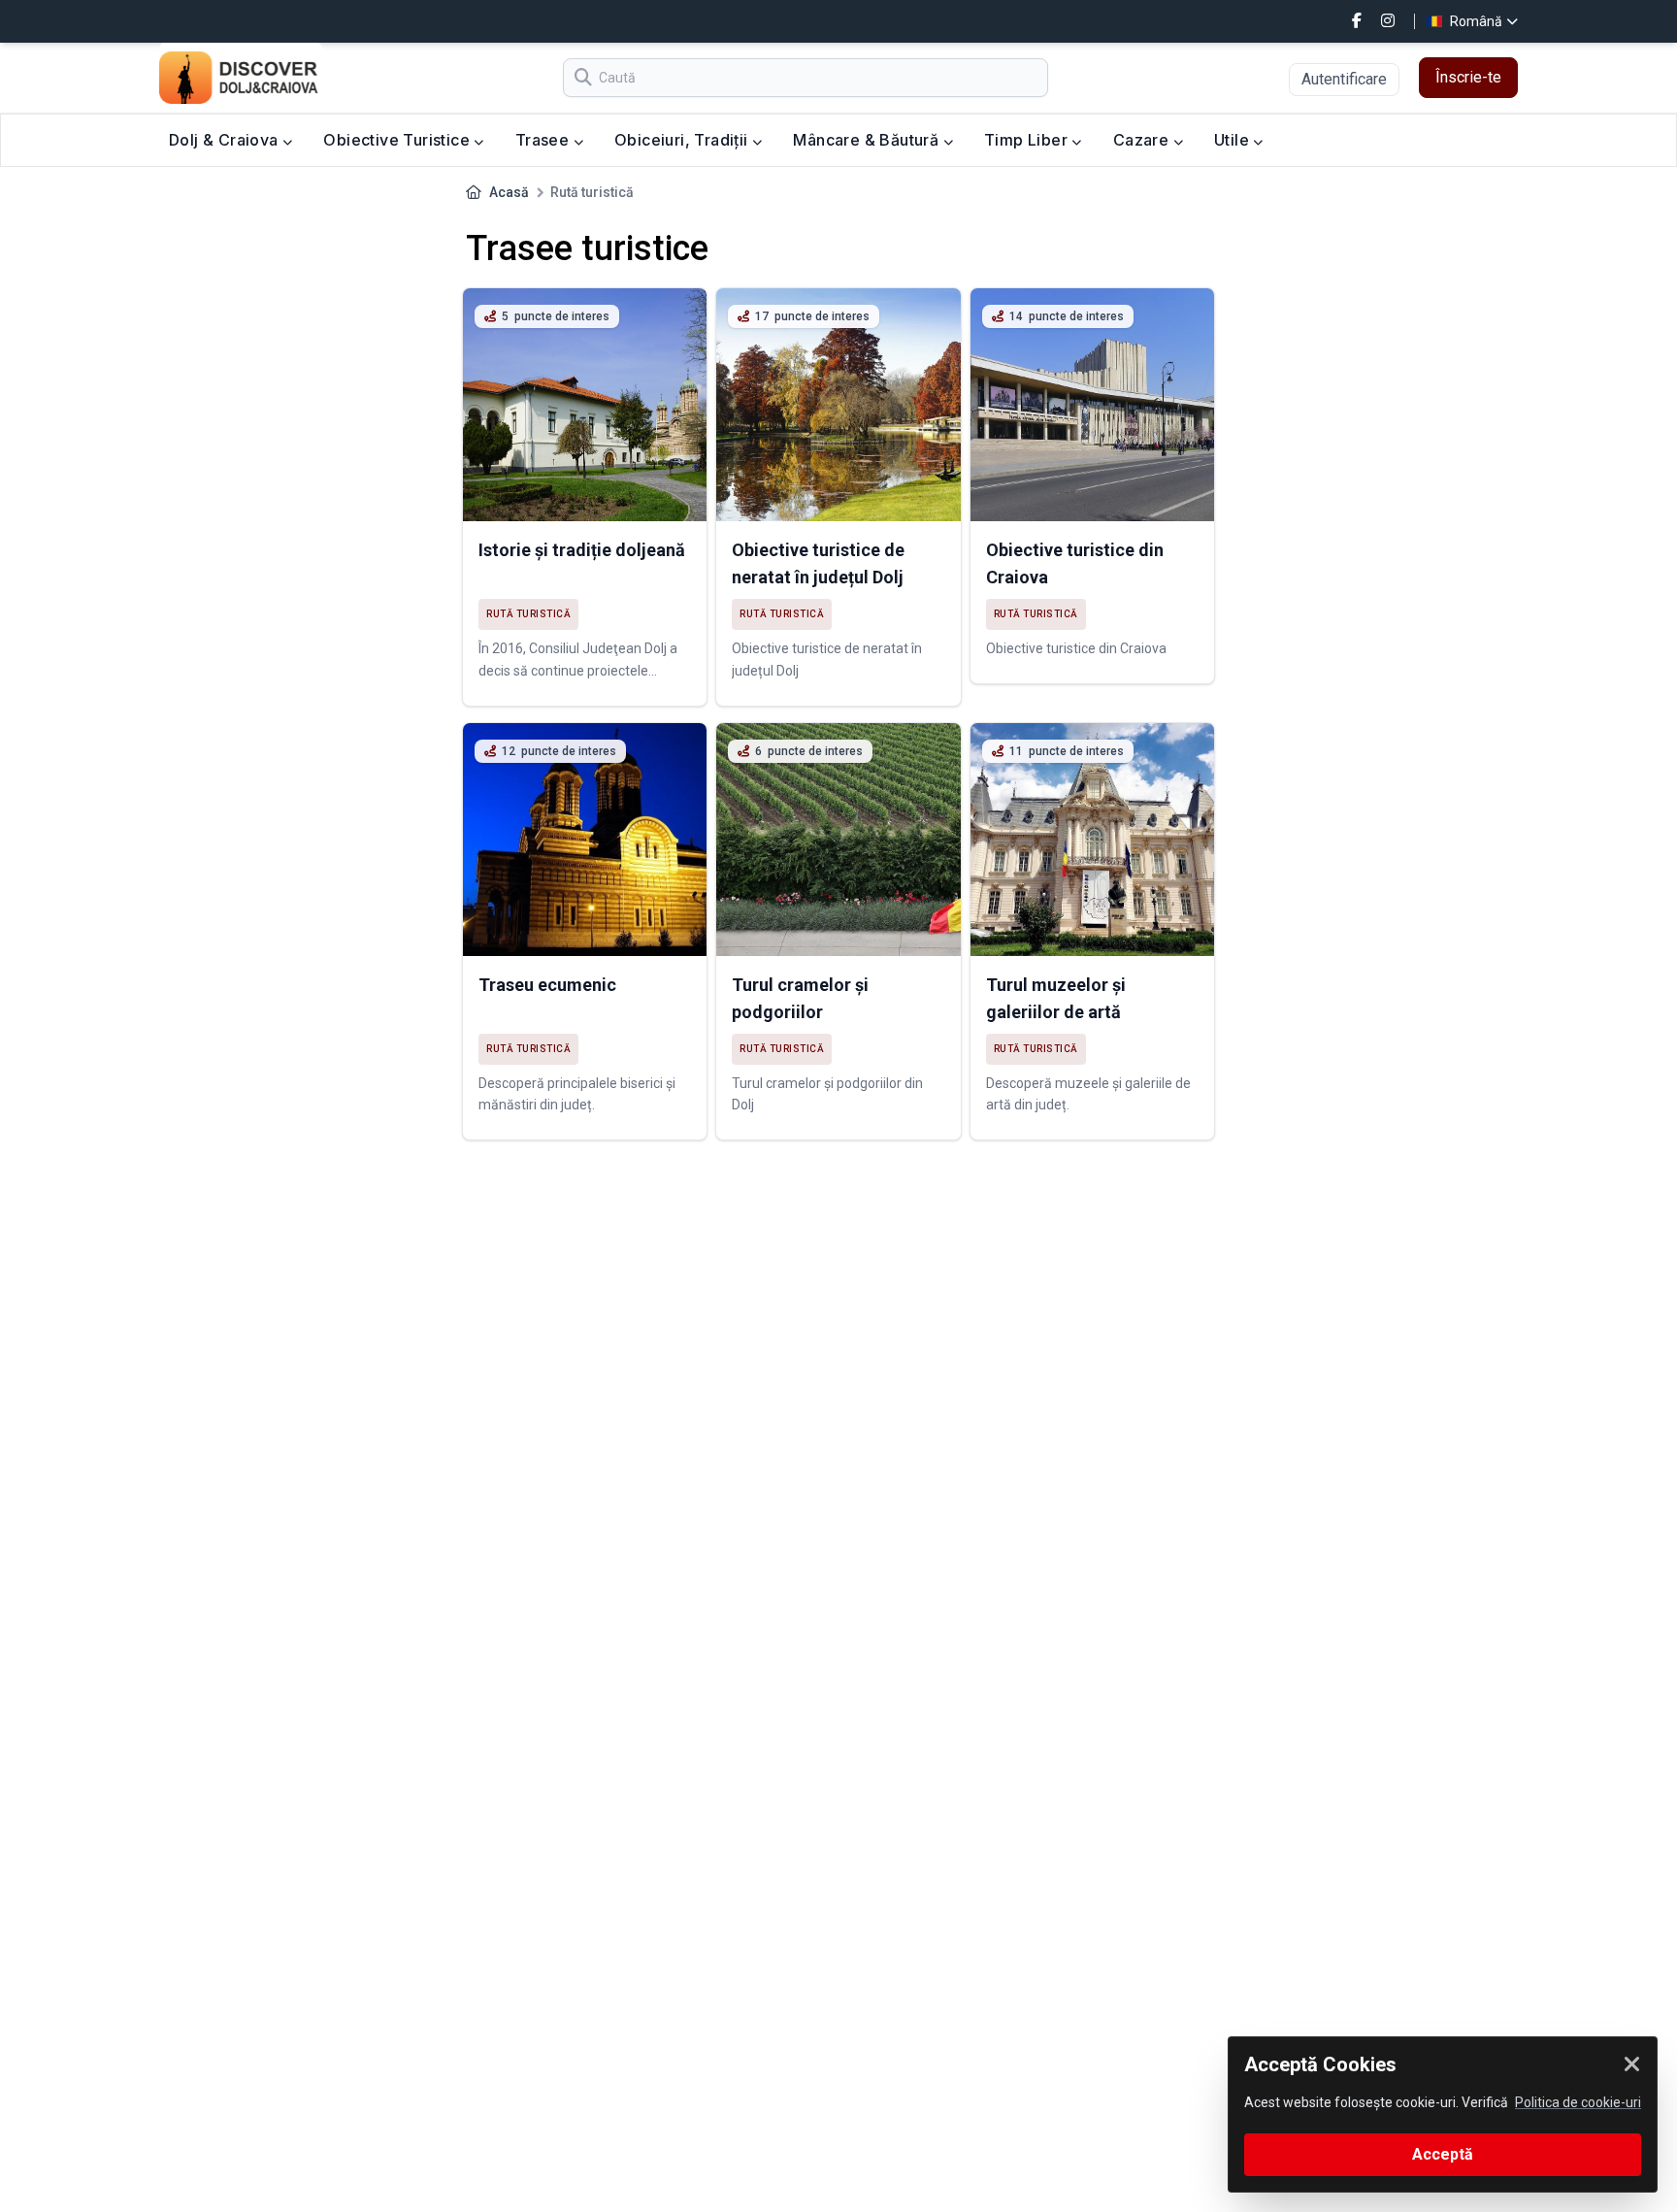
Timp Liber (1028, 140)
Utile (1233, 140)
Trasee (544, 140)
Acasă (509, 192)
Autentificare (1344, 79)
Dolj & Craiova (226, 140)
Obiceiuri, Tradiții (683, 140)
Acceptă (1443, 2154)
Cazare (1143, 140)
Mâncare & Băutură (868, 140)
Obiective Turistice (398, 140)
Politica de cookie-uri (1578, 2102)
